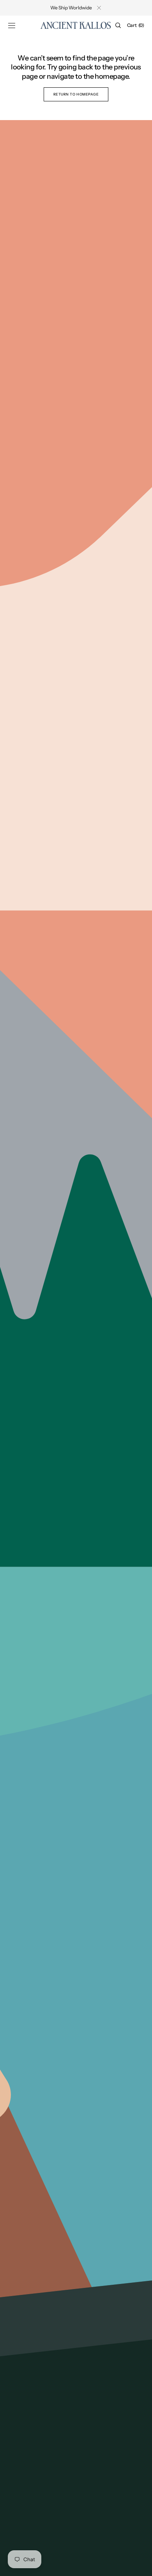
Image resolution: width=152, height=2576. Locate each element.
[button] (12, 25)
